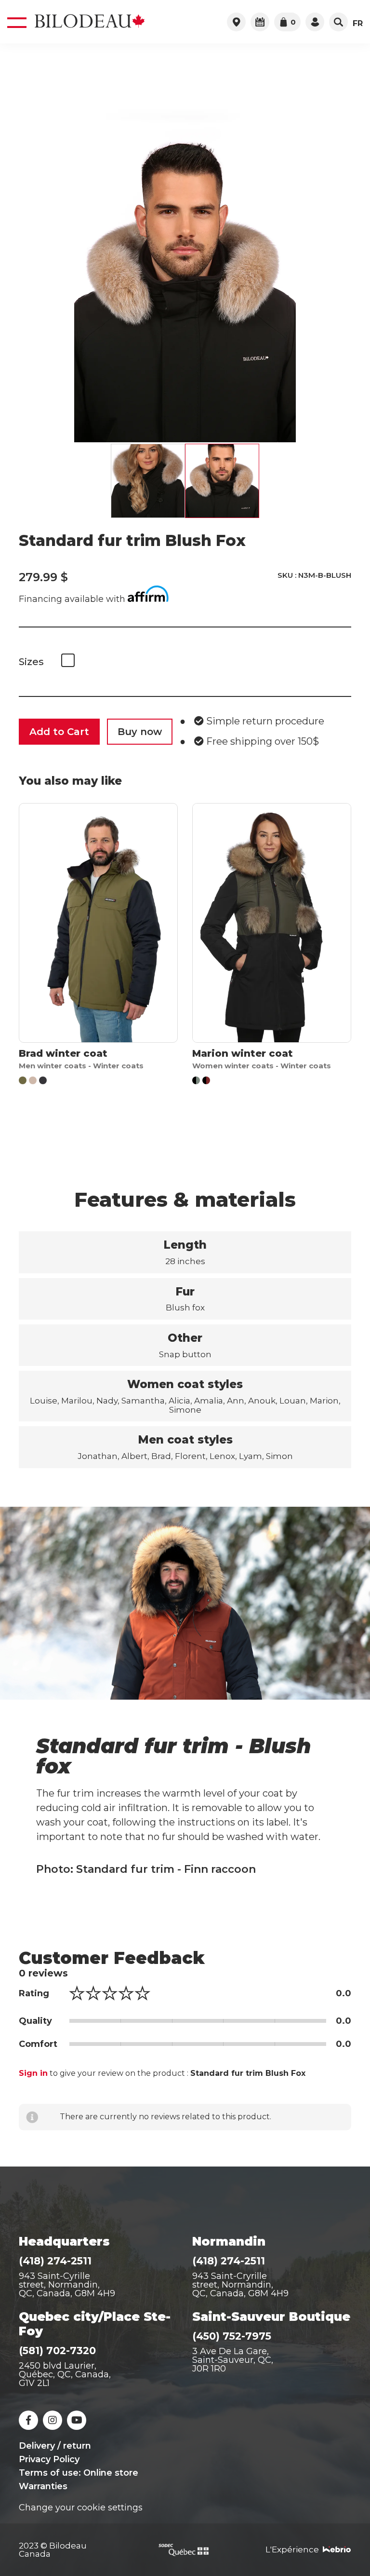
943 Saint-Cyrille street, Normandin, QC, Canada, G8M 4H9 (67, 2285)
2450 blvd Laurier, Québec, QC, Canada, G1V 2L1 (65, 2374)
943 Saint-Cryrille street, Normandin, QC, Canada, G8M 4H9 (240, 2285)
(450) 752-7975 (232, 2336)
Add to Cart (59, 732)
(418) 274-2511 (55, 2261)
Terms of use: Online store (79, 2473)
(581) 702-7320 (57, 2351)
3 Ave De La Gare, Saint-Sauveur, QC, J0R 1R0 (233, 2360)
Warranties (43, 2486)
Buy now (140, 732)
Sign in (33, 2073)
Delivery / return (55, 2446)
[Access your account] (315, 22)
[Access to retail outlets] (236, 22)
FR (358, 24)
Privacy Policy (49, 2459)
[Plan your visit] (260, 22)
